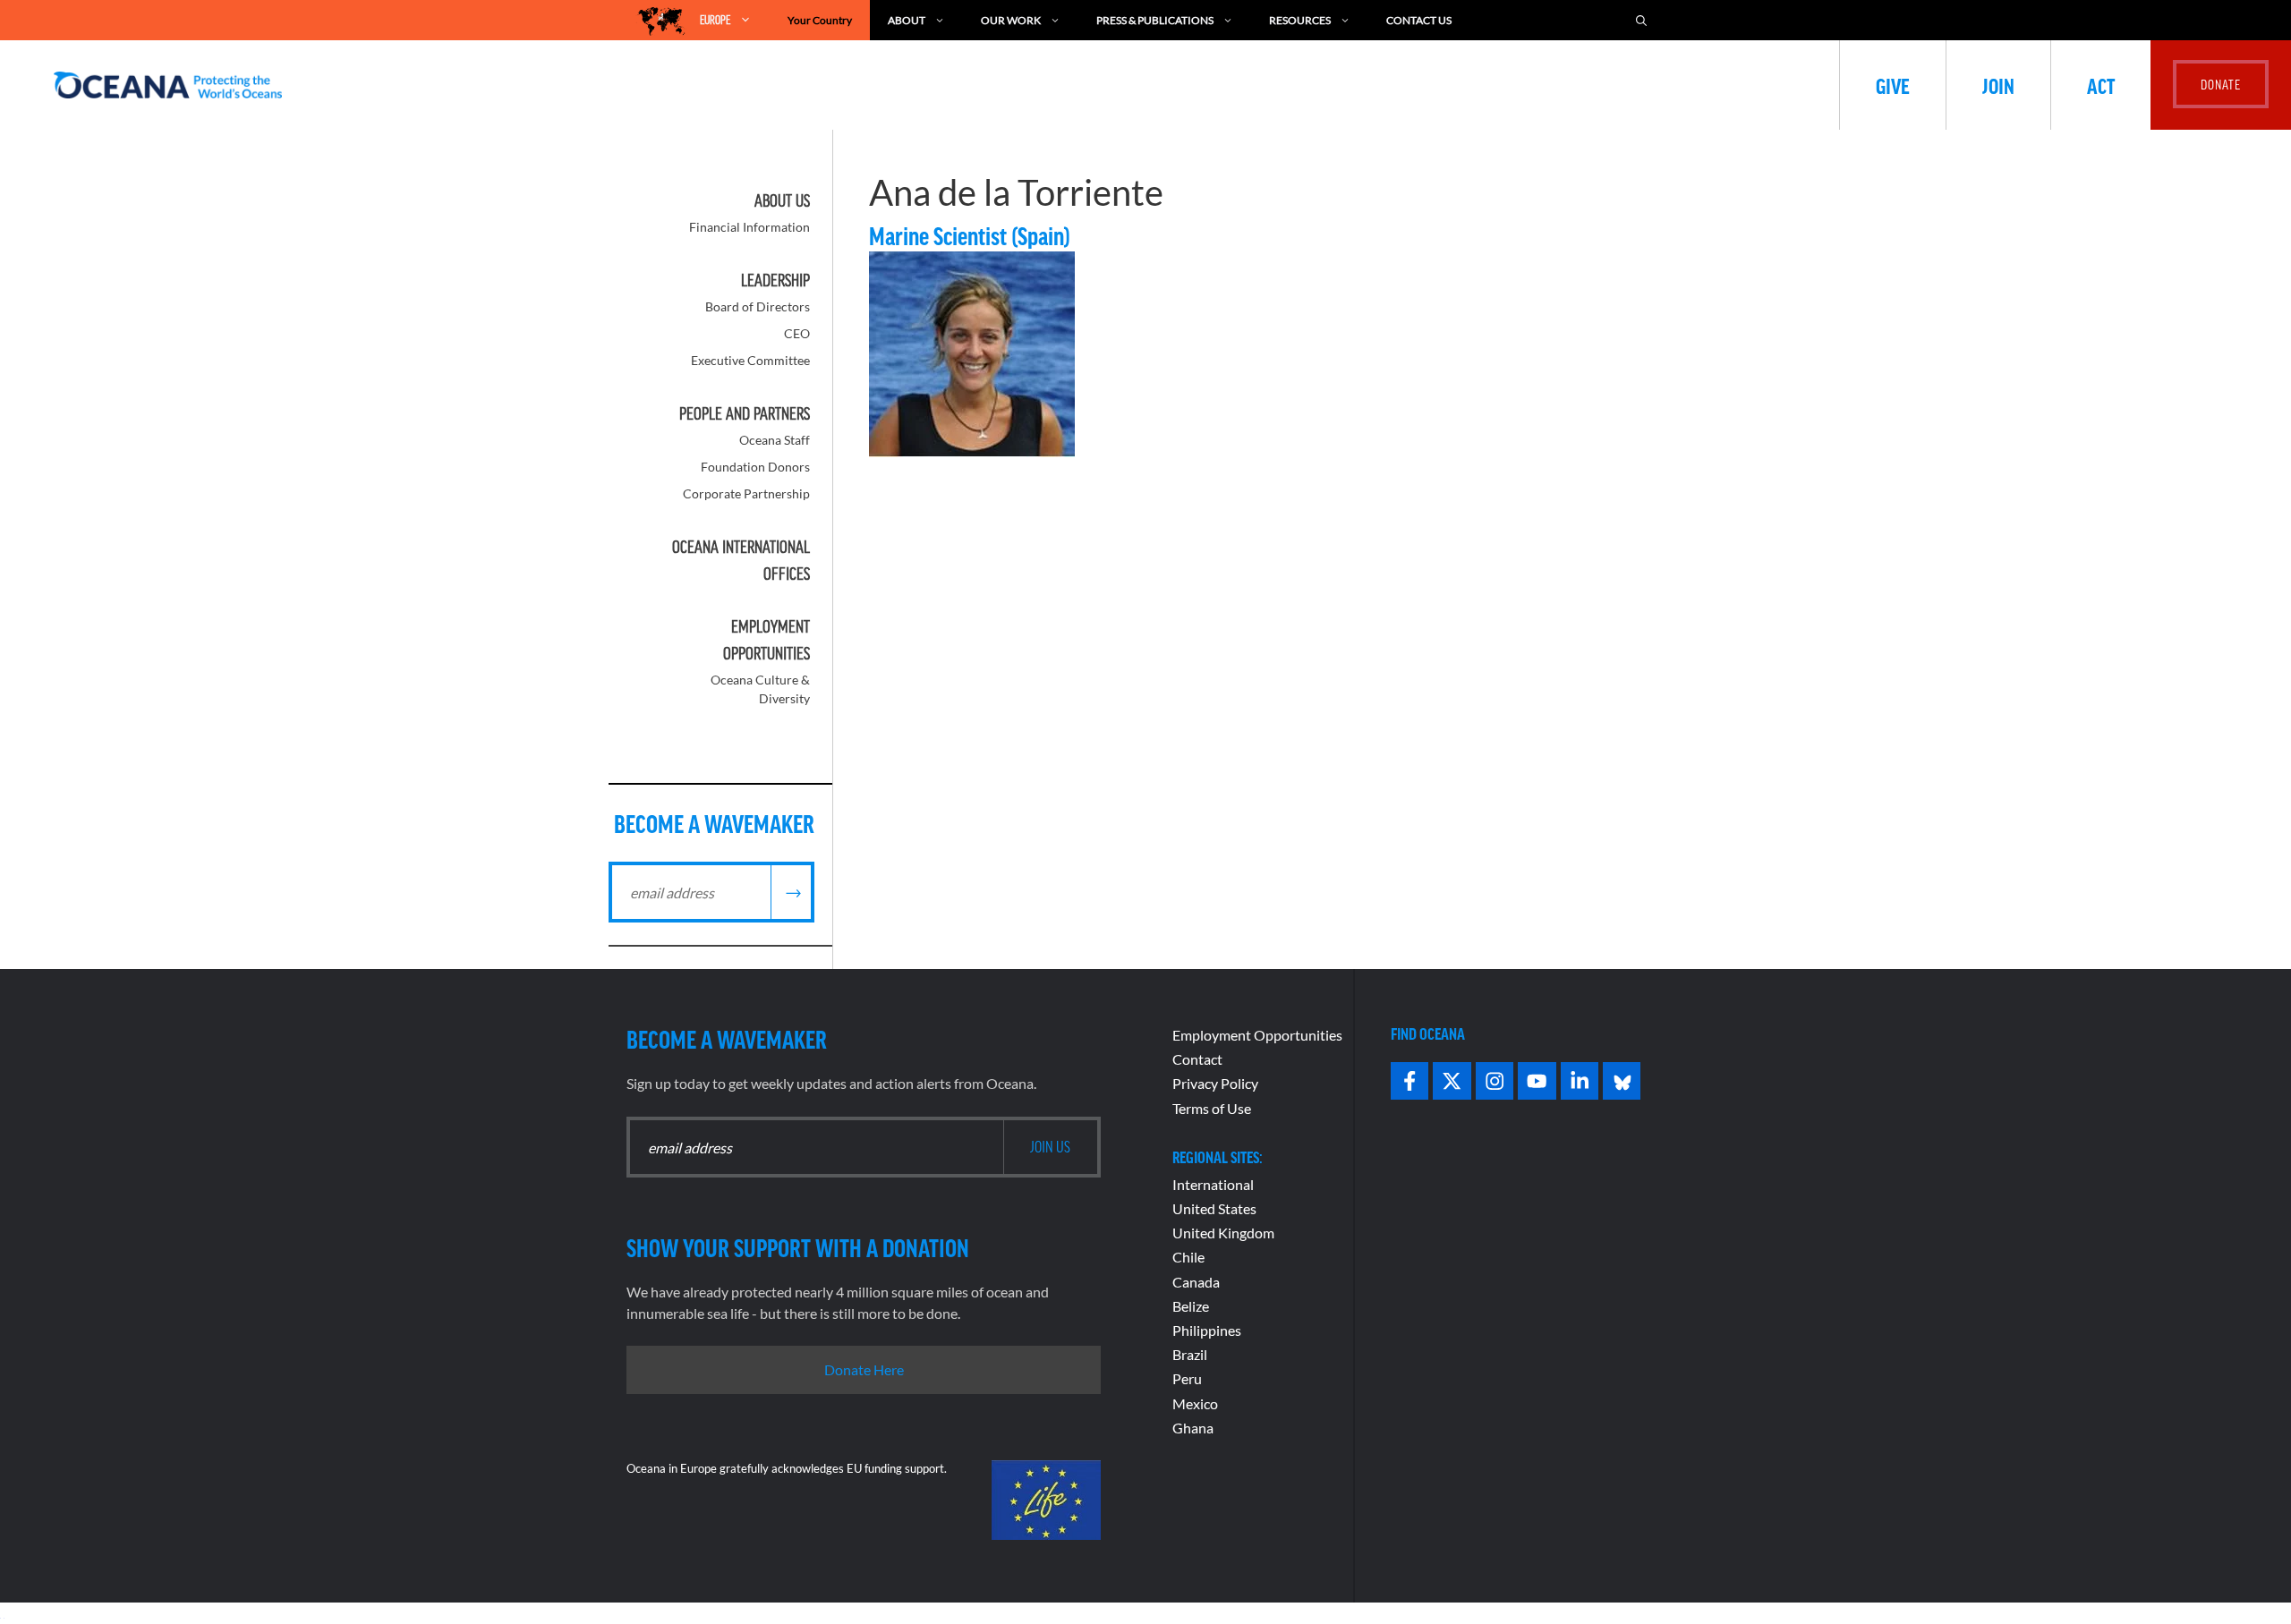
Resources (1300, 20)
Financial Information (749, 227)
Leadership (775, 280)
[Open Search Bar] (1641, 20)
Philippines (1207, 1330)
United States (1214, 1208)
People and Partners (745, 413)
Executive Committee (750, 360)
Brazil (1190, 1354)
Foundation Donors (755, 467)
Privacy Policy (1215, 1083)
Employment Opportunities (1257, 1035)
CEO (797, 333)
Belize (1191, 1306)
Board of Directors (758, 306)
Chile (1188, 1257)
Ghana (1193, 1428)
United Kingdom (1223, 1233)
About (907, 20)
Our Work (1011, 20)
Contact (1197, 1059)
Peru (1187, 1378)
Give (1893, 85)
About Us (782, 200)
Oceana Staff (775, 440)
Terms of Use (1212, 1108)
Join (1998, 85)
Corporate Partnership (746, 493)
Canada (1196, 1282)
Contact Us (1419, 20)
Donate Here (864, 1369)
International (1213, 1184)
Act (2101, 85)
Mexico (1195, 1403)
